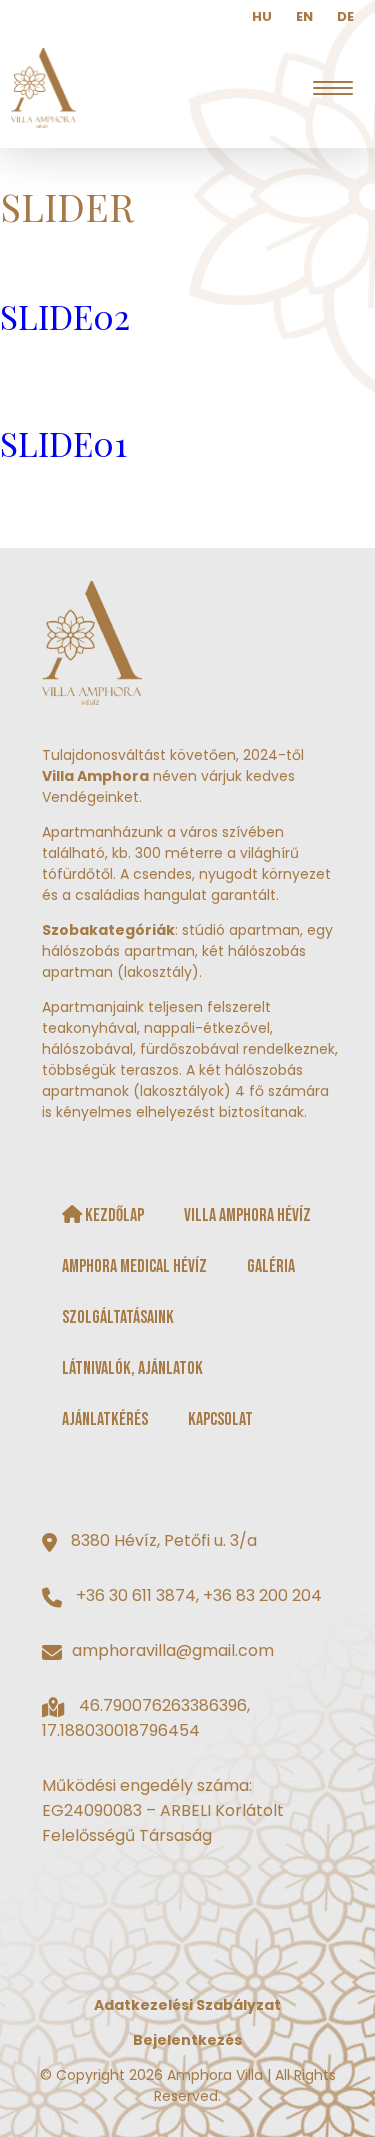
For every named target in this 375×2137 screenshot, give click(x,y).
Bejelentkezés (187, 2040)
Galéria (271, 1266)
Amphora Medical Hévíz (134, 1266)
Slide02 (65, 316)
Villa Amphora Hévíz (247, 1215)
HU (262, 16)
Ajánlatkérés (105, 1419)
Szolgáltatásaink (118, 1317)
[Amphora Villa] (43, 88)
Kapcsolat (220, 1419)
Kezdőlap (113, 1215)
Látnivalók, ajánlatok (132, 1368)
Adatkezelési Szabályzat (187, 2005)
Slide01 (63, 443)
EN (304, 16)
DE (345, 16)
